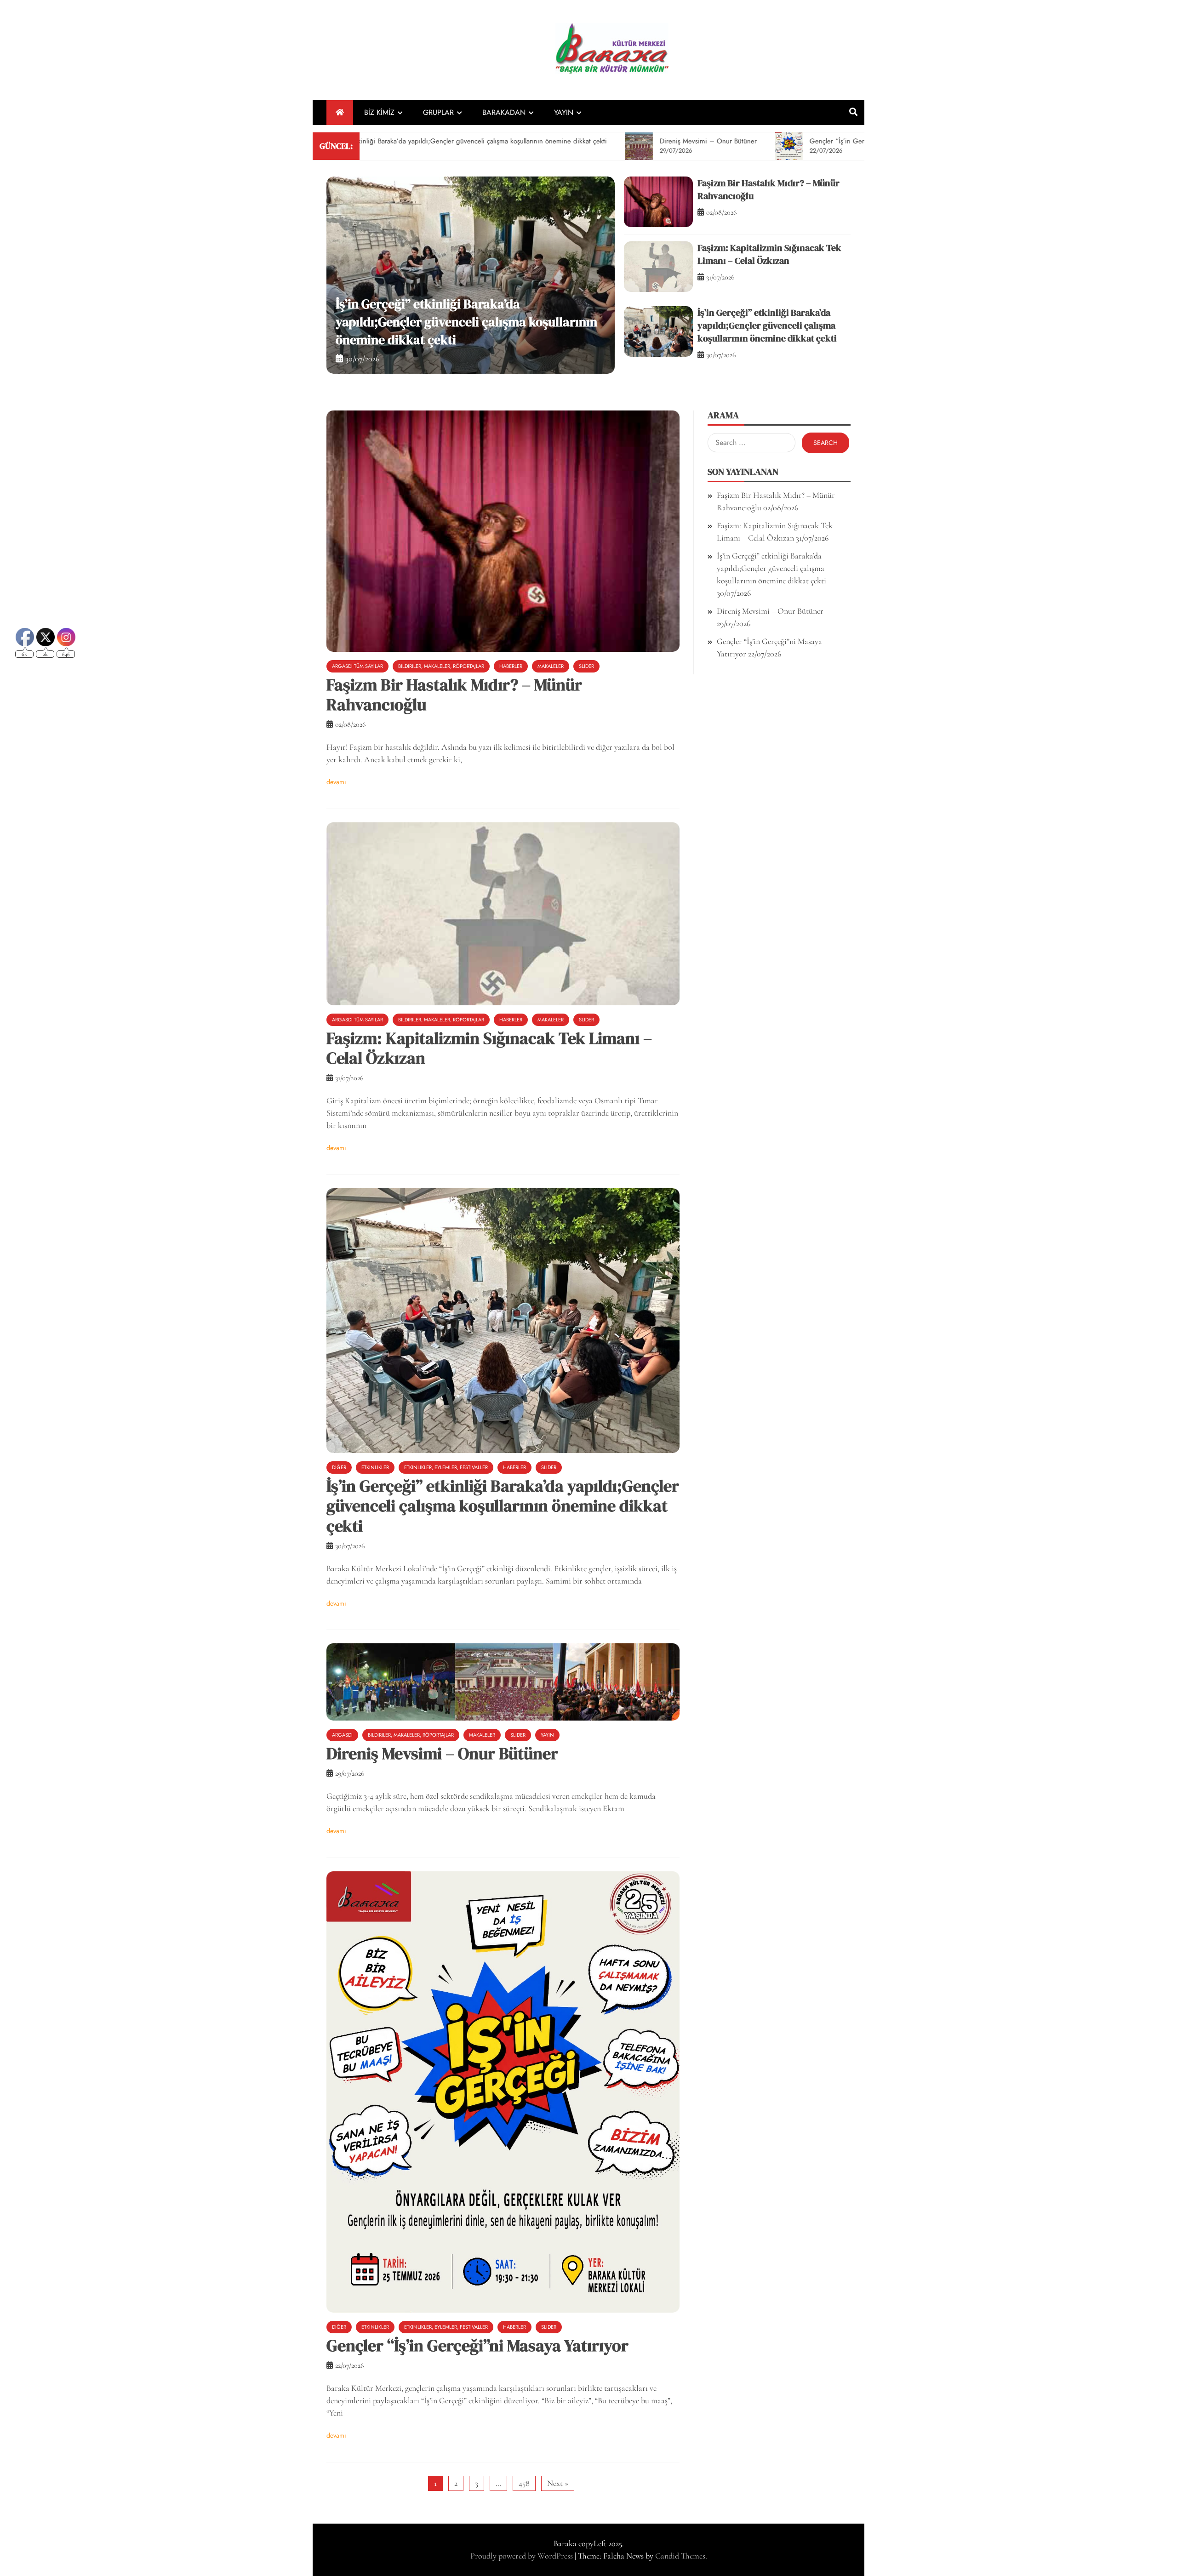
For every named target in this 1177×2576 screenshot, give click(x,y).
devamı (336, 782)
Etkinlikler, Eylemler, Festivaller (446, 1467)
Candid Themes (680, 2556)
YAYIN (564, 112)
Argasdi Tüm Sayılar (357, 666)
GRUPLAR (438, 112)
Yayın (547, 1735)
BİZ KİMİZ (379, 112)
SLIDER (586, 666)
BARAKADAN (504, 112)
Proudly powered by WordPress (523, 2556)
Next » (558, 2483)
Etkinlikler (375, 1467)
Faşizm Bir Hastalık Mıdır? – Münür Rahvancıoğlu (454, 695)
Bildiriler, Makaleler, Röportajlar (441, 666)
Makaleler (551, 666)
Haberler (511, 666)
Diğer (339, 1467)
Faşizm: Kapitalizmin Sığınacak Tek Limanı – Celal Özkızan (769, 254)
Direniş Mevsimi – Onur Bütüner (426, 340)
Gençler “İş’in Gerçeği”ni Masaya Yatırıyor (477, 2345)
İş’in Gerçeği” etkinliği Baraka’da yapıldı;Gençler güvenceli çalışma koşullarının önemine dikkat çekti (767, 325)
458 (524, 2483)
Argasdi (342, 1735)
